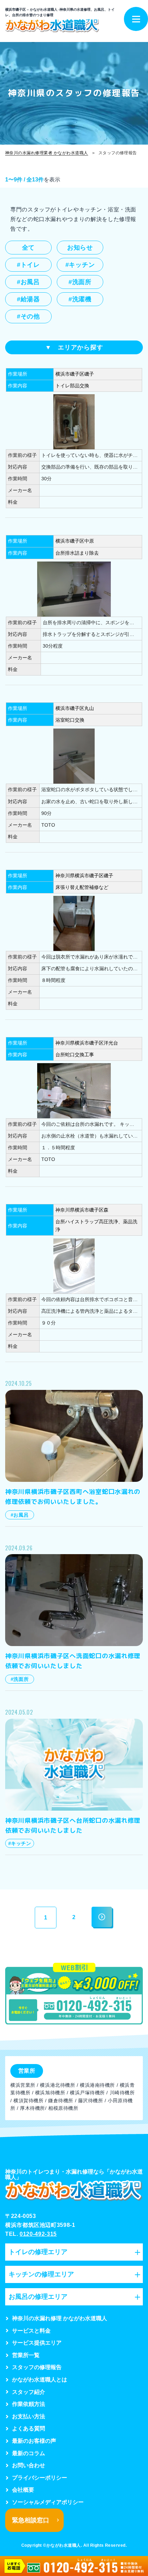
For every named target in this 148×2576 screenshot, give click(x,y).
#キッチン (80, 265)
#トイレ (28, 265)
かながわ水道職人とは (40, 2380)
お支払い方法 (29, 2416)
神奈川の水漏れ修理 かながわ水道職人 (60, 2318)
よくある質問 (29, 2428)
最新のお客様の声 (34, 2441)
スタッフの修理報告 (37, 2367)
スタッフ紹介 (29, 2392)
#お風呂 (28, 282)
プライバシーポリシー (40, 2478)
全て (28, 248)
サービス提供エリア (37, 2343)
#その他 (28, 316)
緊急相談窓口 (31, 2520)
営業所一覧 (26, 2355)
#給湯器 (28, 299)
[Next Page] (102, 1917)
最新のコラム (29, 2453)
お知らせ (80, 248)
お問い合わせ (29, 2465)
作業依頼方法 (29, 2404)
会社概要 (23, 2490)
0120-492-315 (38, 2234)
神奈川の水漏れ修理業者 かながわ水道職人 (47, 153)
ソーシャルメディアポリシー (48, 2502)
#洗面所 (80, 282)
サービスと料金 (31, 2331)
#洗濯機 (80, 299)
